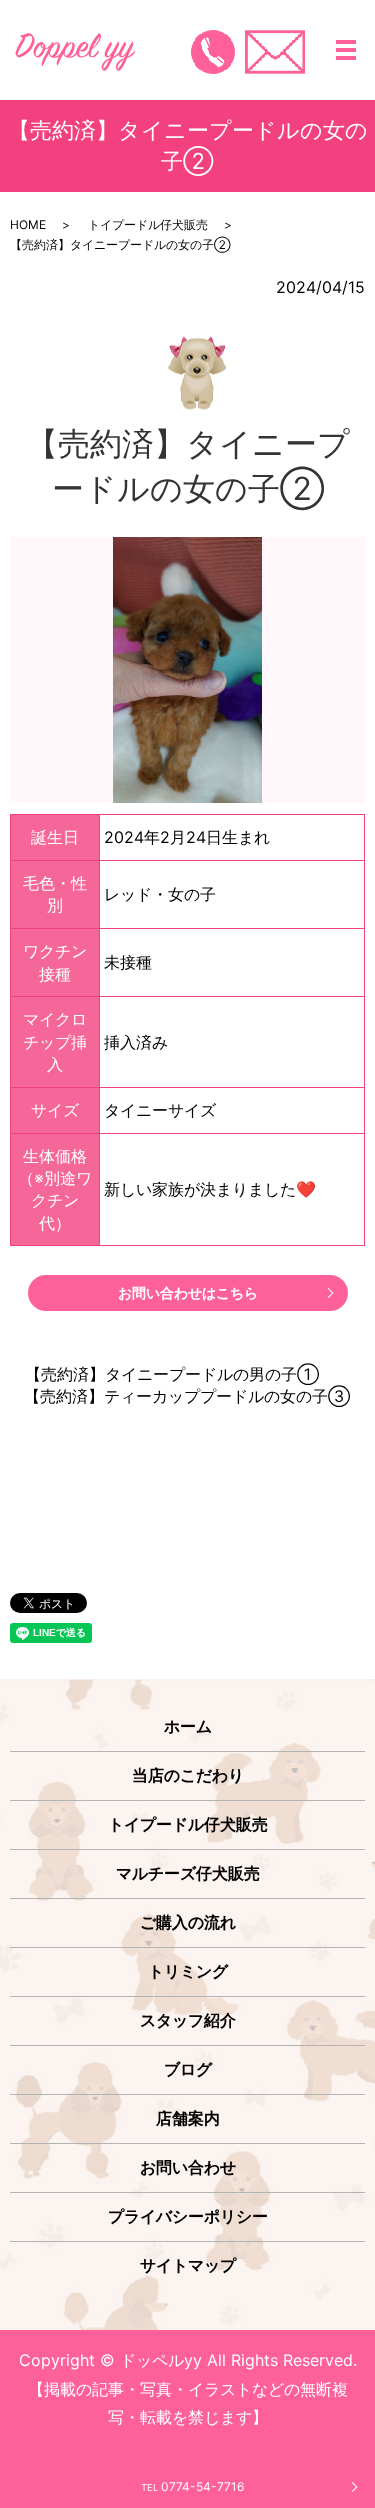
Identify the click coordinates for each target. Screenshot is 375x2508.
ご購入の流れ (188, 1922)
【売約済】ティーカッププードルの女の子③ (187, 1396)
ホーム (188, 1726)
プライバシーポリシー (188, 2216)
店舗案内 (188, 2118)
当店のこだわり (188, 1775)
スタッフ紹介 (188, 2020)
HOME (28, 224)
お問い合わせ (188, 2167)
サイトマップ (188, 2265)
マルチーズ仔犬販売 (188, 1873)
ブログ (188, 2069)
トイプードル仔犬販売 (148, 224)
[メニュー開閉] (346, 50)
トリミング (188, 1971)
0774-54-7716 (192, 2486)
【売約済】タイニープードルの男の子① (172, 1374)
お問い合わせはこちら (188, 1292)
